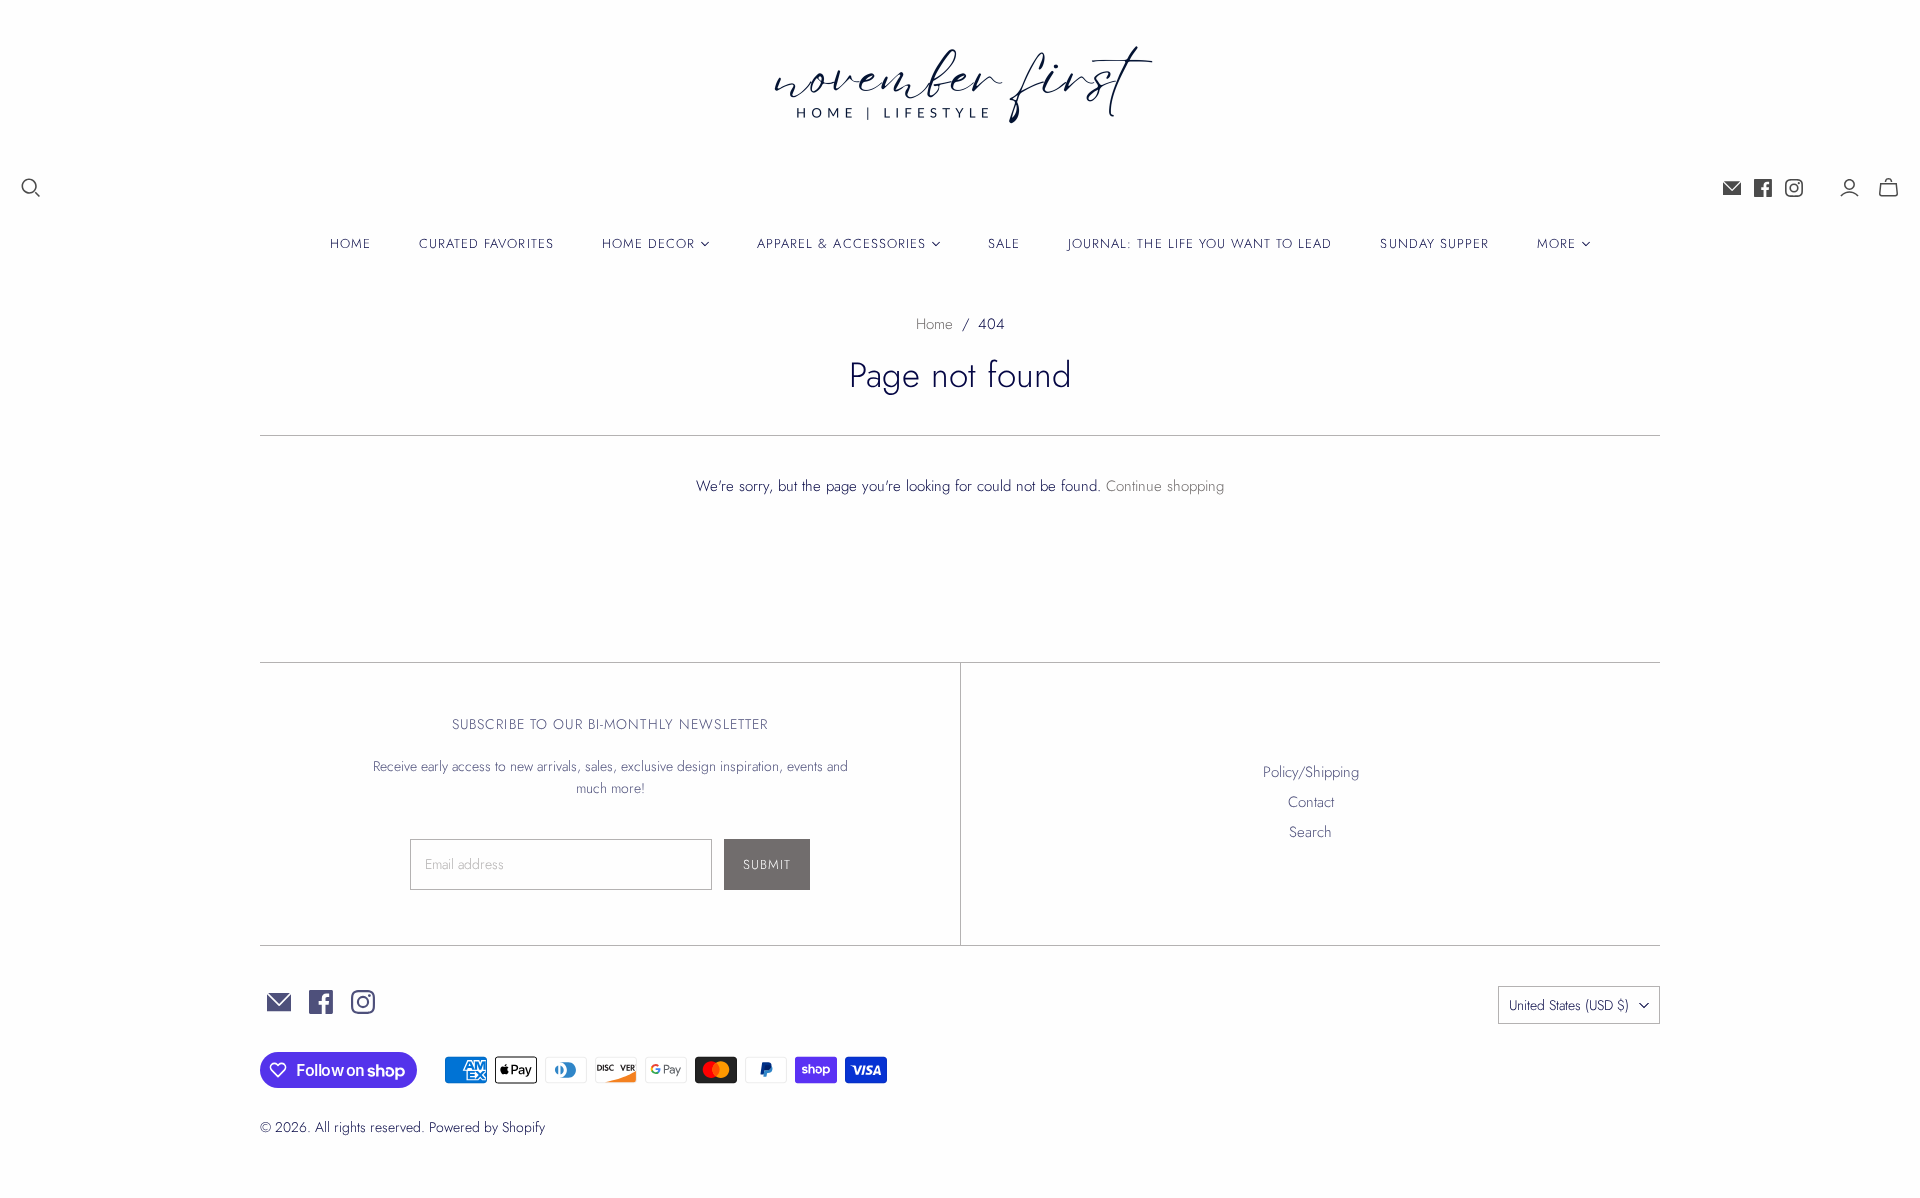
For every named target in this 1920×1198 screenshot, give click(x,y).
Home (350, 243)
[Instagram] (1794, 188)
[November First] (960, 88)
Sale (1004, 243)
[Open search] (31, 188)
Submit (767, 864)
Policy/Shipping (1311, 772)
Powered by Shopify (487, 1127)
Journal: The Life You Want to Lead (1200, 243)
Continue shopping (1165, 486)
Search (1310, 832)
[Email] (1732, 188)
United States (1569, 1005)
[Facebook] (1763, 188)
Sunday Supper (1434, 243)
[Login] (1849, 188)
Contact (1311, 802)
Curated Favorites (486, 243)
